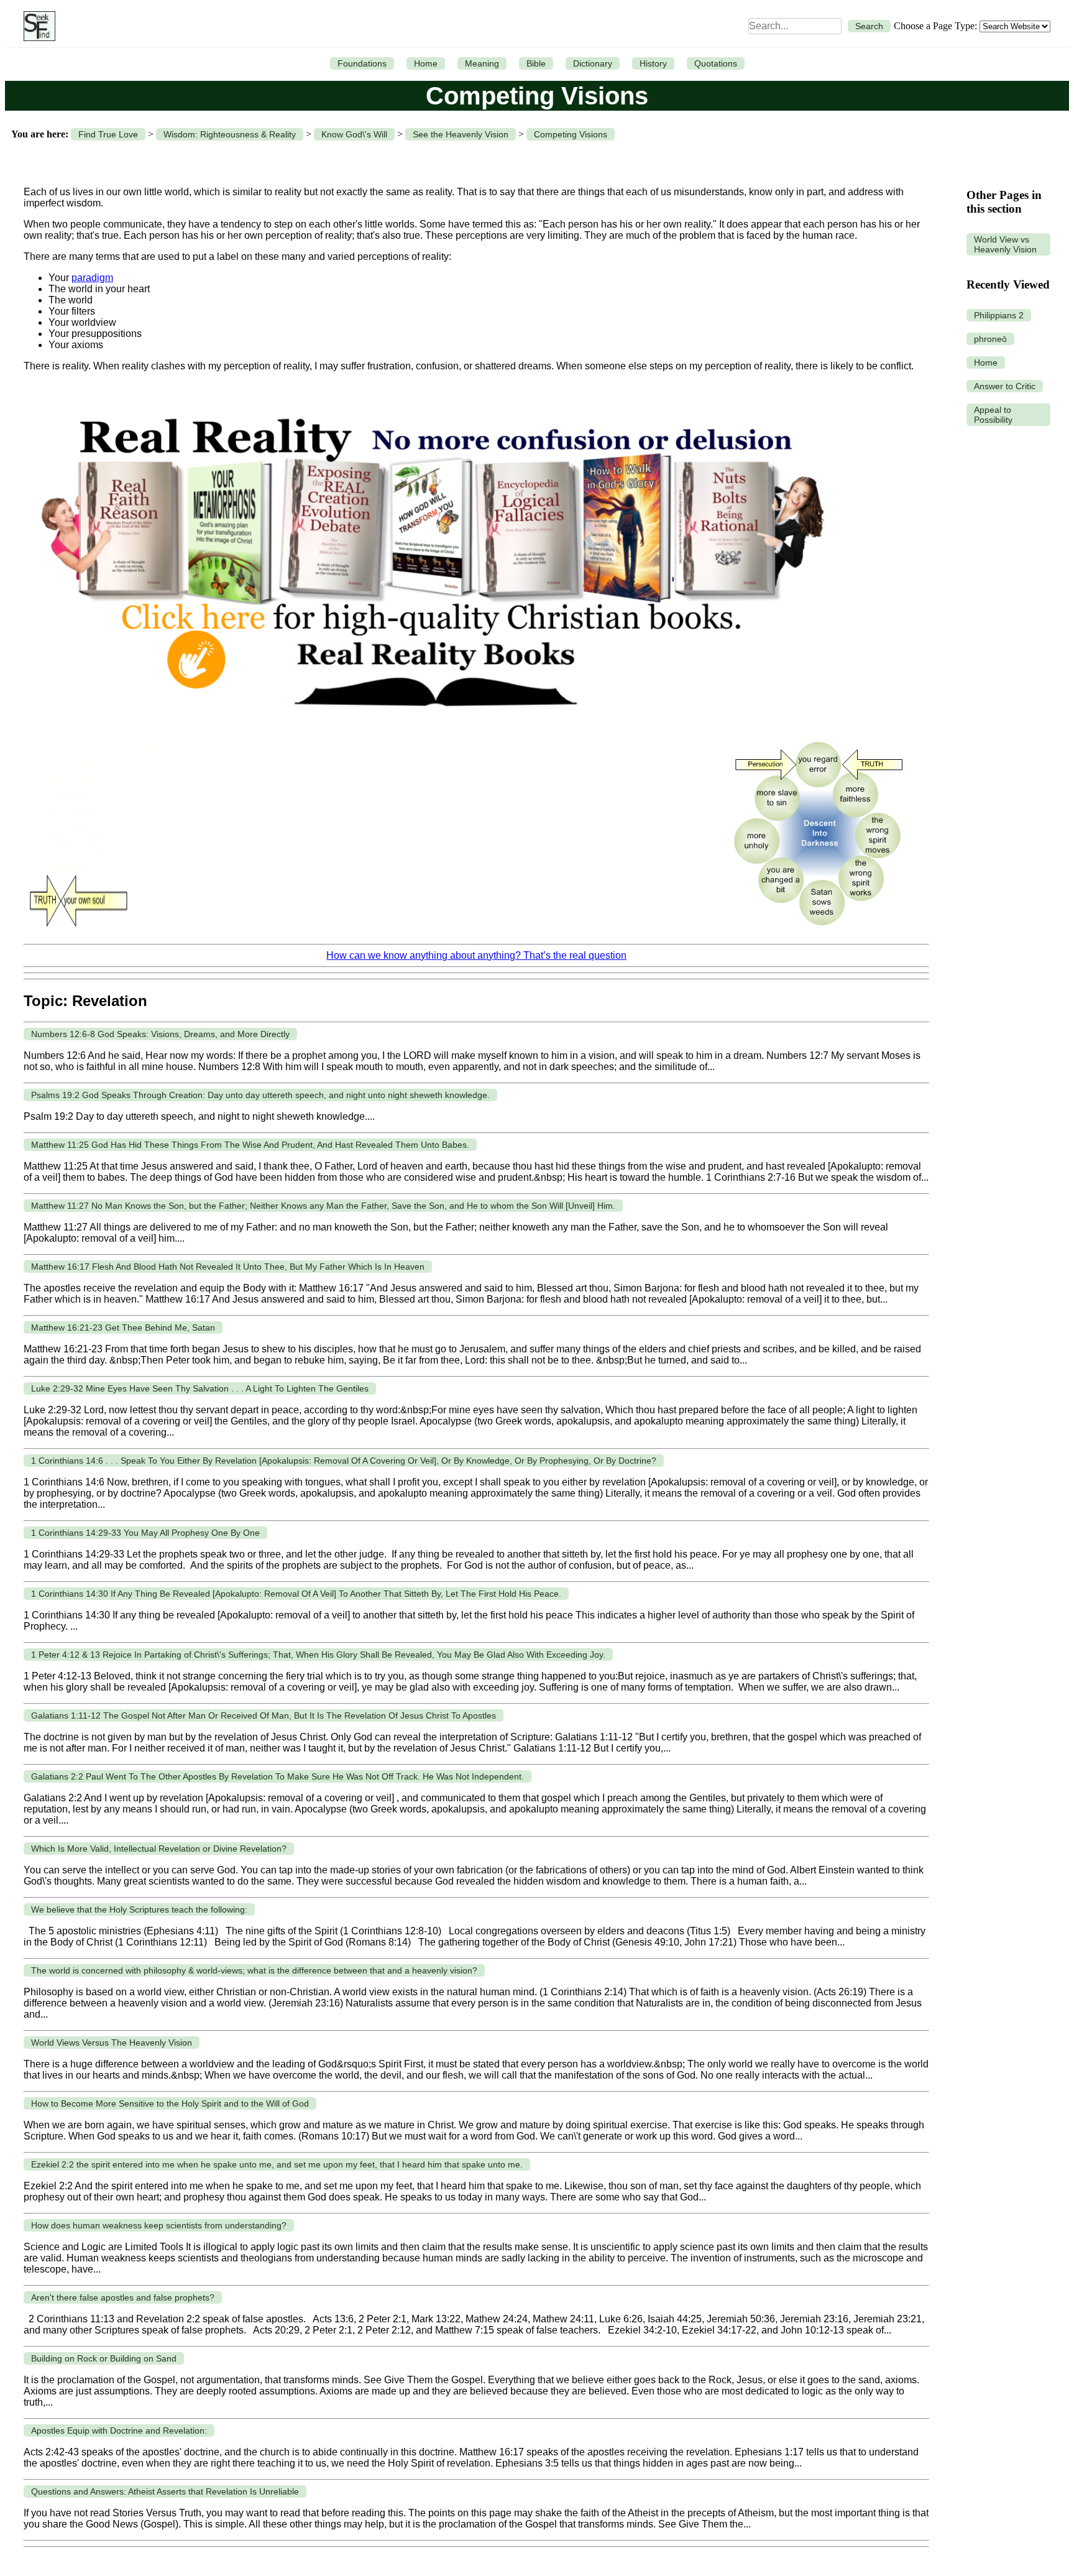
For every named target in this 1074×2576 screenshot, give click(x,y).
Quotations (716, 63)
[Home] (36, 26)
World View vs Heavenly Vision (1005, 244)
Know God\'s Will (354, 134)
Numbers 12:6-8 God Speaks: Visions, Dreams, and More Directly (160, 1034)
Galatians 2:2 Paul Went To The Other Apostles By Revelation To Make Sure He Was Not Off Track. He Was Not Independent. (278, 1776)
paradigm (92, 278)
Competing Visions (571, 134)
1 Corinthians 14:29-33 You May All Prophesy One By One (145, 1533)
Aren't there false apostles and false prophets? (123, 2297)
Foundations (362, 63)
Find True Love (108, 134)
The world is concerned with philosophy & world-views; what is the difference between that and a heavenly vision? (254, 1970)
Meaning (482, 63)
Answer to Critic (1005, 386)
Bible (536, 63)
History (653, 63)
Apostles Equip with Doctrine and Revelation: (119, 2431)
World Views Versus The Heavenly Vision (112, 2043)
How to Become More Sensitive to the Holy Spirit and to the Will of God (170, 2103)
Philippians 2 (999, 315)
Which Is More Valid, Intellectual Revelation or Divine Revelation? (159, 1849)
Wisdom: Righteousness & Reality (230, 134)
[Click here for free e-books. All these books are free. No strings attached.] (431, 725)
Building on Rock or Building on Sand (104, 2358)
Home (426, 63)
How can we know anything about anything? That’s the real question (476, 955)
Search (869, 26)
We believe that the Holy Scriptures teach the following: (139, 1909)
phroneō (990, 339)
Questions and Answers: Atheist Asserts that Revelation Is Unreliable (165, 2491)
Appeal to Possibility (993, 415)
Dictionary (593, 63)
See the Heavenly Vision (461, 134)
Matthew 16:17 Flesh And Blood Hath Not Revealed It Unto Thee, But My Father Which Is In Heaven (228, 1267)
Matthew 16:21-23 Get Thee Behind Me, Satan (123, 1327)
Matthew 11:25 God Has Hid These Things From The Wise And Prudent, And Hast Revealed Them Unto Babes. (250, 1145)
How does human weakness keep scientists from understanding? (159, 2225)
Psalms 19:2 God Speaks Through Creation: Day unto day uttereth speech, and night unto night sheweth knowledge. (260, 1095)
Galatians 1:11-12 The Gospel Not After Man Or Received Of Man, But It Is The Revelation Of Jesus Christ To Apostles (264, 1715)
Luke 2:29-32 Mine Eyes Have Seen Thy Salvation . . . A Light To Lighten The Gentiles (200, 1388)
